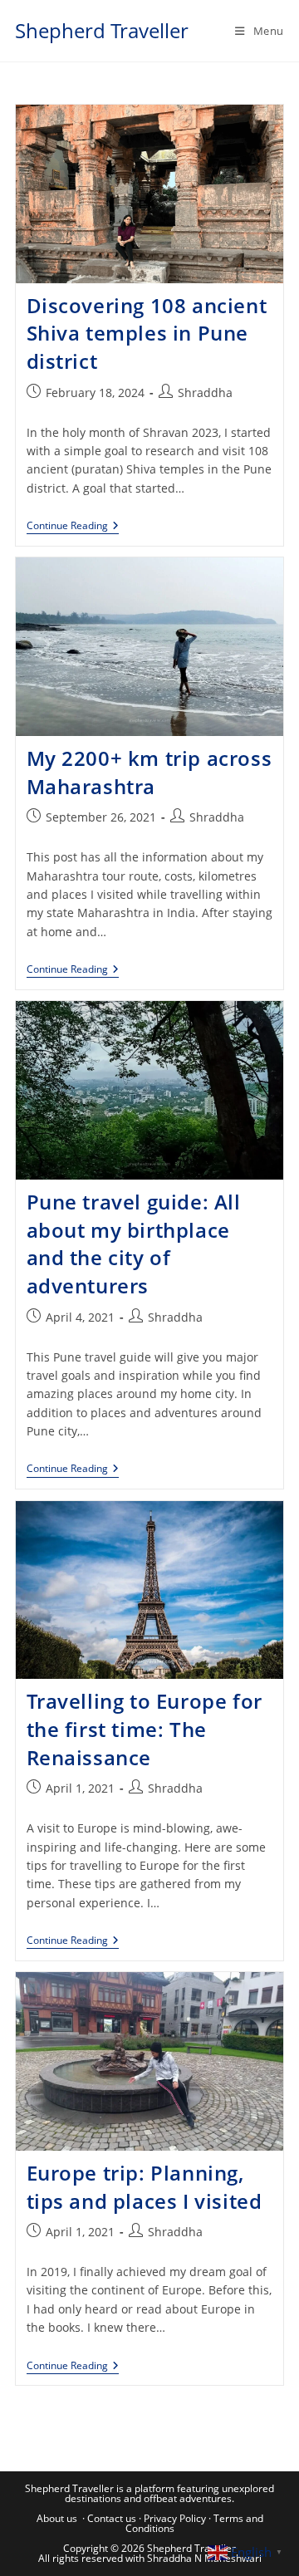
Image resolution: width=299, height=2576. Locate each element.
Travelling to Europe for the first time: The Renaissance (145, 1729)
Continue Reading (73, 527)
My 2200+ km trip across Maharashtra (149, 772)
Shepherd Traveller (102, 30)
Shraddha (205, 393)
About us (57, 2518)
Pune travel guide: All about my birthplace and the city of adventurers (134, 1244)
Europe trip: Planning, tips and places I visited (145, 2187)
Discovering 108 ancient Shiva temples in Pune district (147, 333)
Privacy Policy (175, 2518)
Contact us (112, 2518)
